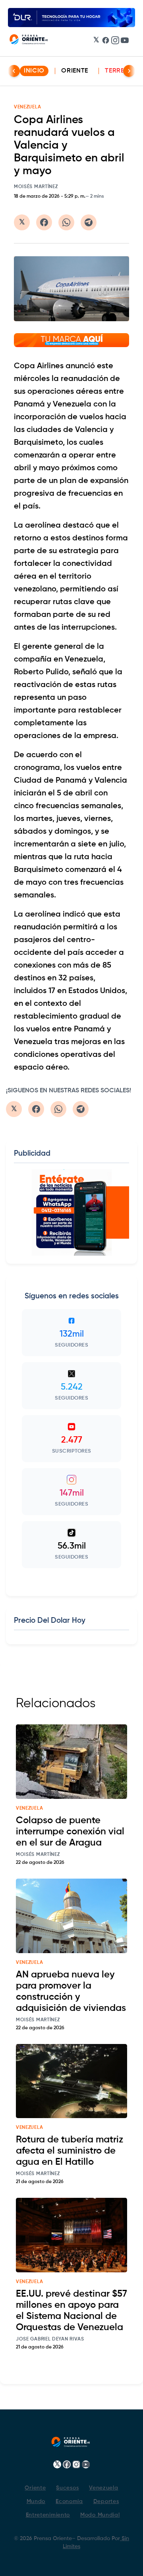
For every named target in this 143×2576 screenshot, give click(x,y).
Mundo (36, 2501)
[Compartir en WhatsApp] (66, 222)
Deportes (106, 2501)
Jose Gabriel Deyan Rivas (50, 2339)
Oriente (75, 71)
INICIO (34, 71)
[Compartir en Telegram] (89, 222)
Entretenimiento (48, 2515)
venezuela (29, 1808)
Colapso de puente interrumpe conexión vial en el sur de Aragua (70, 1832)
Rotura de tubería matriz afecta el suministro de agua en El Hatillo (70, 2151)
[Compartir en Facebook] (44, 222)
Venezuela (103, 2488)
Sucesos (67, 2488)
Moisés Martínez (36, 187)
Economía (69, 2501)
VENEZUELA (27, 107)
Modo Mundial (100, 2515)
